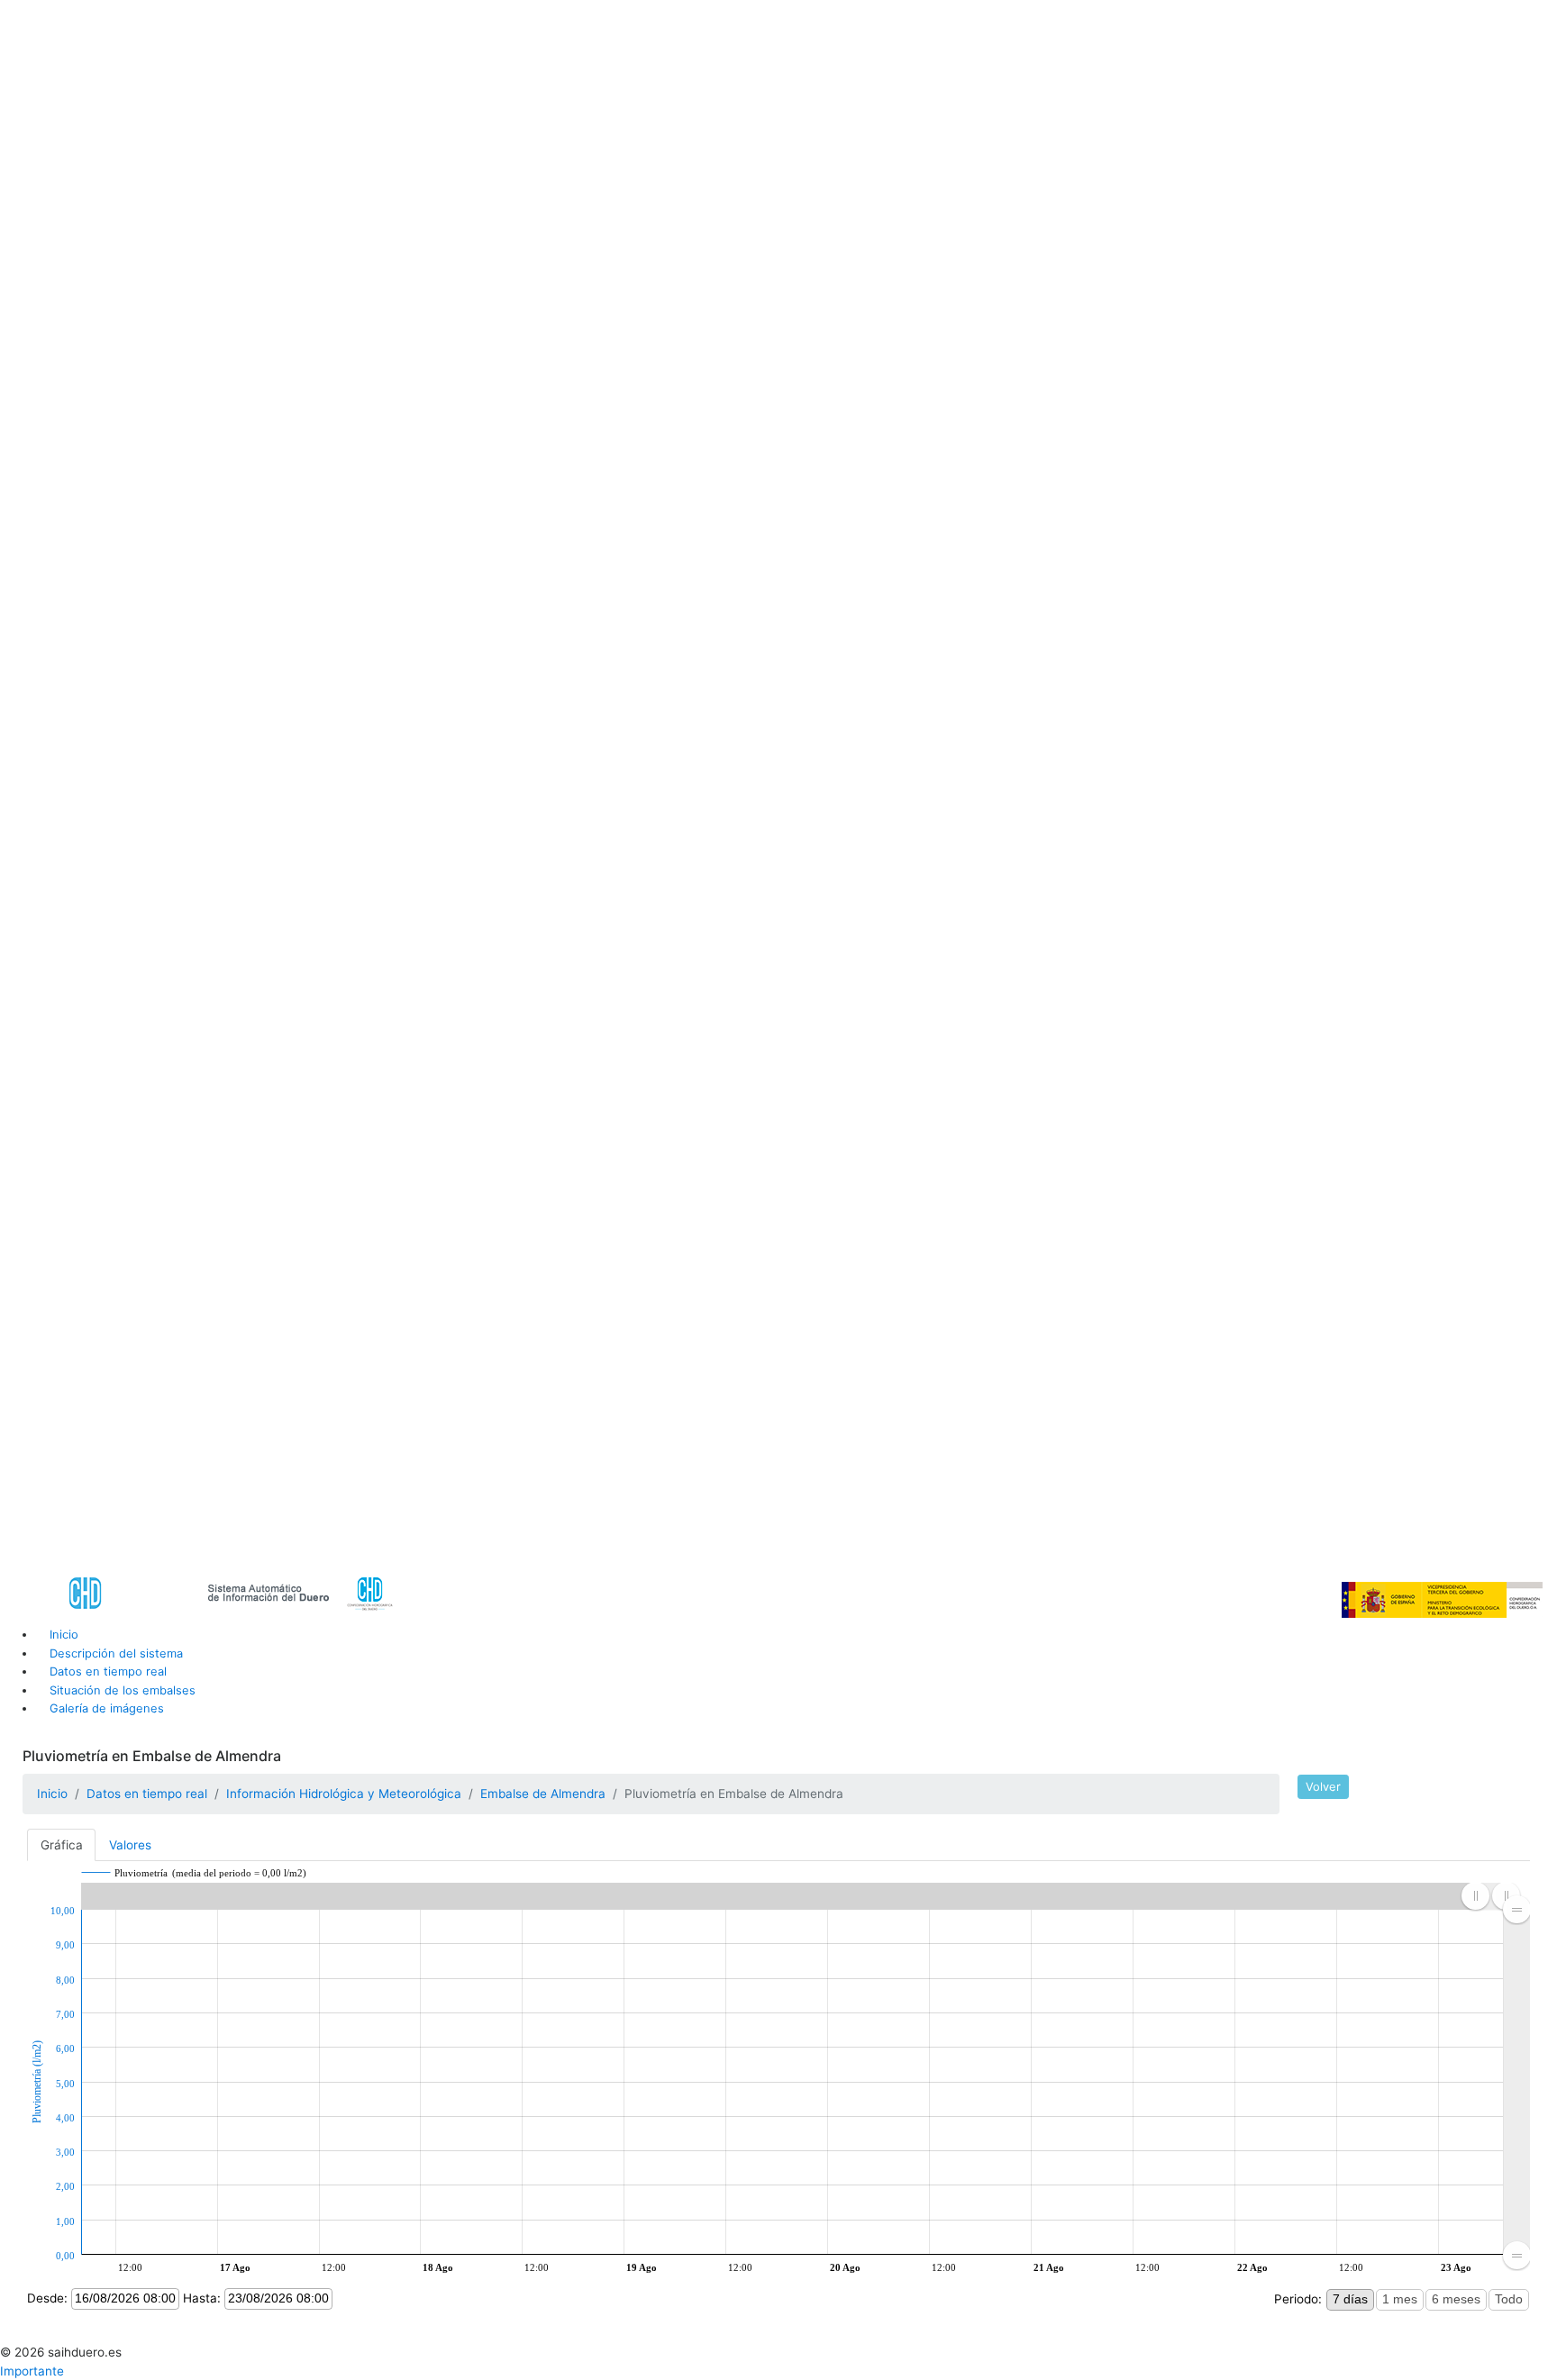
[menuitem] (1517, 2082)
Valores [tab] (130, 1845)
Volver (1323, 1786)
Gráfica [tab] (62, 1845)
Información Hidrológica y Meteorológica (344, 1794)
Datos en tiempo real (147, 1794)
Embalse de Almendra (543, 1794)
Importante (32, 2371)
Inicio (52, 1794)
